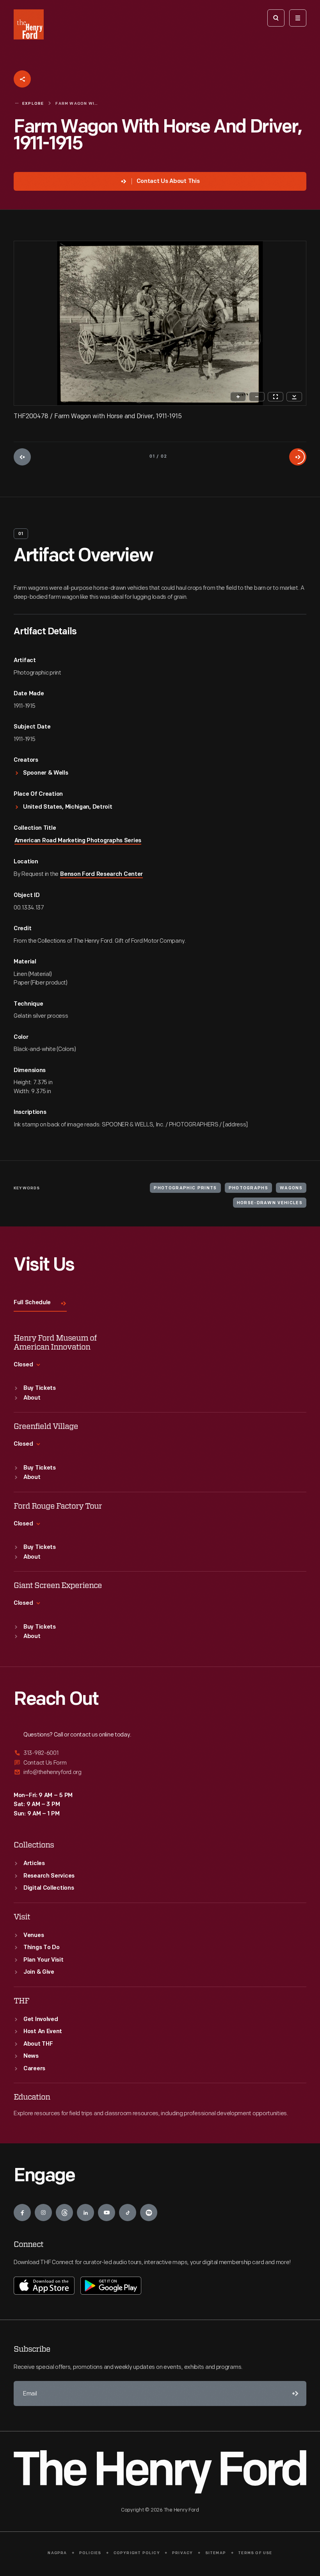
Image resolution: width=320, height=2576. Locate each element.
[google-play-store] (111, 2286)
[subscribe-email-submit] (294, 2393)
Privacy (182, 2553)
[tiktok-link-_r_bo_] (128, 2213)
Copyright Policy (137, 2553)
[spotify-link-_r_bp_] (149, 2213)
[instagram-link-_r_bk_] (43, 2213)
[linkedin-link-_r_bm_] (85, 2213)
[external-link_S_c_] (160, 1772)
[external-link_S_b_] (160, 1763)
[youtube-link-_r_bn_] (107, 2213)
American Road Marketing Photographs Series (78, 841)
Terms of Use (255, 2553)
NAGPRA (57, 2553)
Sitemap (216, 2553)
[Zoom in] (238, 397)
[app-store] (44, 2286)
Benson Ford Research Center (101, 874)
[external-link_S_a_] (160, 1753)
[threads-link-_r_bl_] (64, 2213)
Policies (90, 2553)
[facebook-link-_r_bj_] (22, 2213)
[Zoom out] (257, 397)
